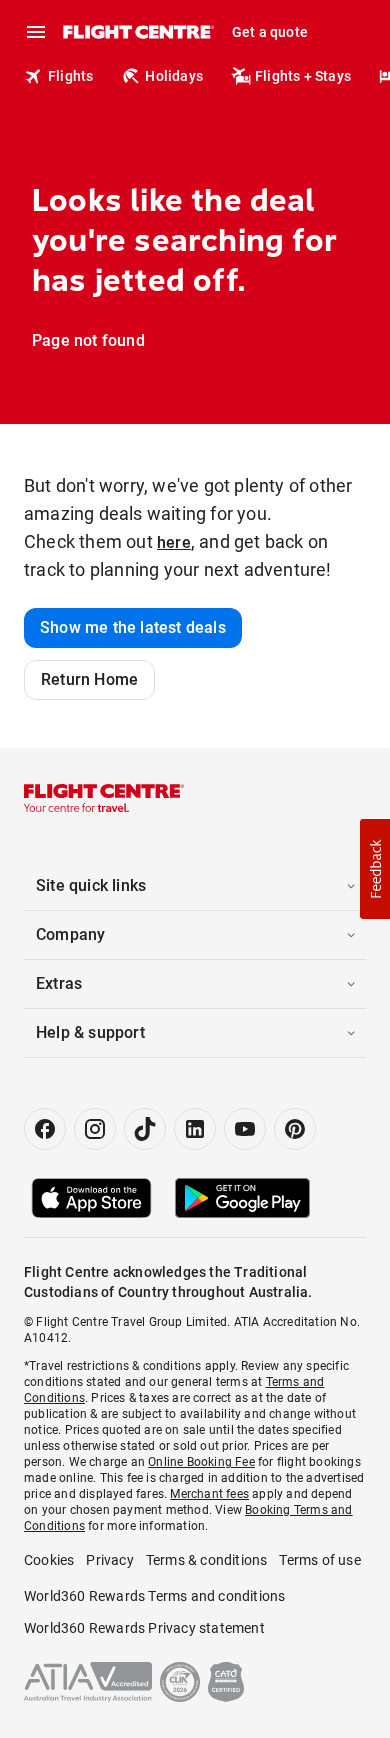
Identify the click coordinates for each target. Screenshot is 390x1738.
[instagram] (95, 1129)
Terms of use (319, 1560)
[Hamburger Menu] (36, 32)
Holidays (174, 76)
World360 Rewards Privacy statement (144, 1628)
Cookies (49, 1560)
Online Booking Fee (201, 1462)
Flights (70, 76)
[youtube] (245, 1129)
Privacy (109, 1560)
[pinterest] (295, 1129)
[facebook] (45, 1129)
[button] (375, 869)
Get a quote (270, 32)
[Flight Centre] (137, 32)
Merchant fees (209, 1494)
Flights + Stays (303, 76)
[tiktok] (145, 1129)
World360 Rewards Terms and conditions (154, 1596)
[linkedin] (195, 1129)
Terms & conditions (207, 1560)
